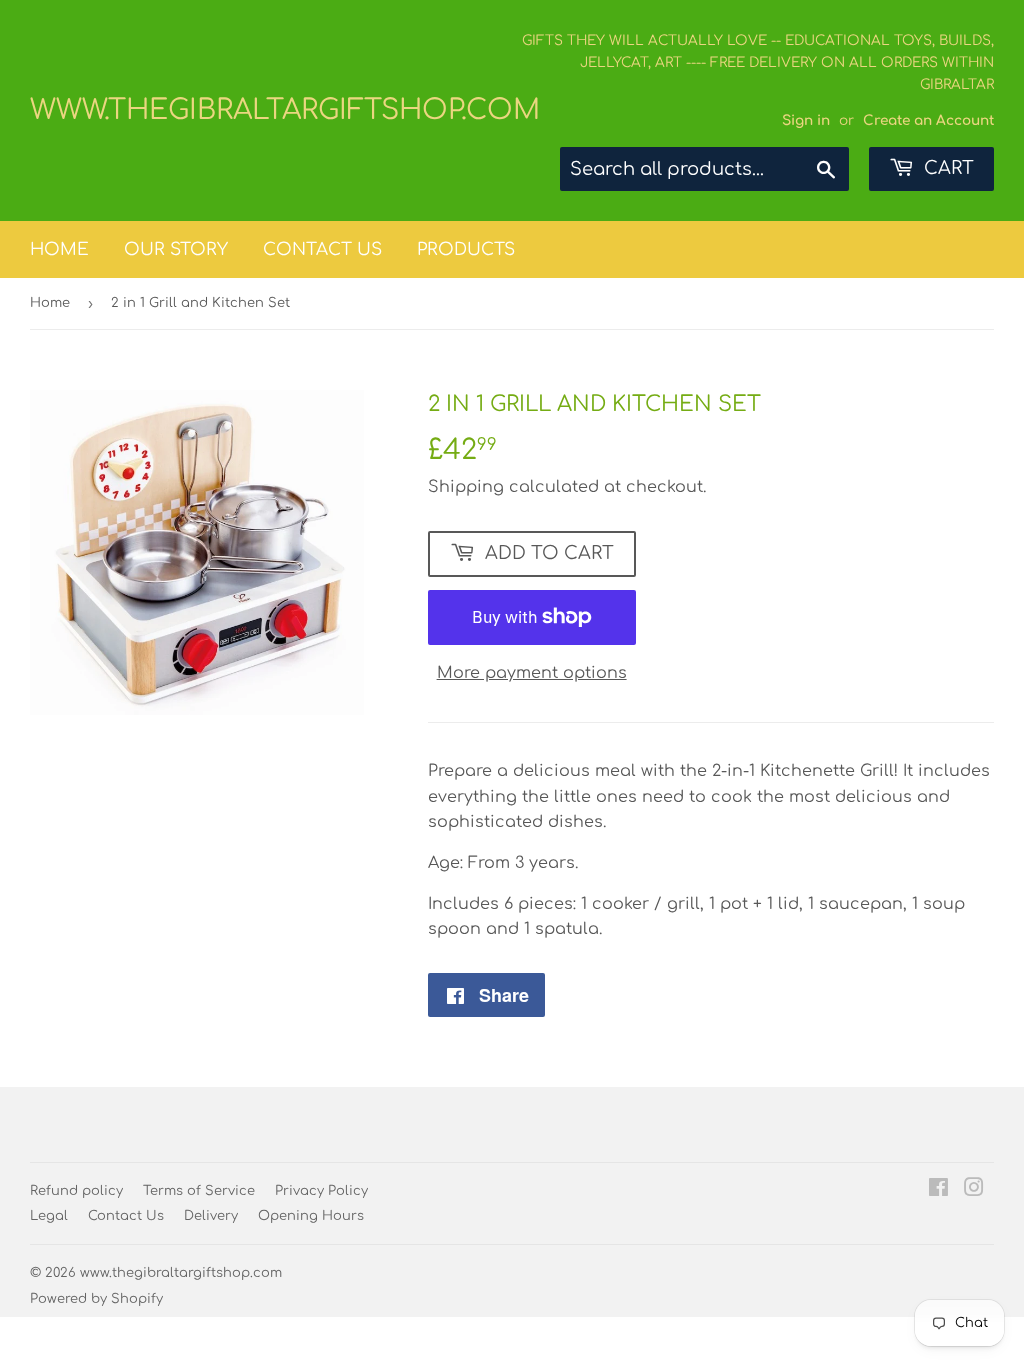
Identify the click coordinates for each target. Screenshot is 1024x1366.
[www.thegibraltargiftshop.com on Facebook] (938, 1190)
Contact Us (322, 249)
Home (59, 249)
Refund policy (76, 1191)
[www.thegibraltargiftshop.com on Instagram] (974, 1190)
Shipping (466, 487)
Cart (946, 168)
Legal (49, 1216)
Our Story (176, 249)
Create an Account (928, 120)
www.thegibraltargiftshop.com (271, 110)
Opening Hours (311, 1216)
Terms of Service (199, 1191)
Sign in (806, 120)
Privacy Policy (321, 1191)
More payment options (532, 673)
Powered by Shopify (96, 1299)
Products (466, 249)
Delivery (211, 1216)
